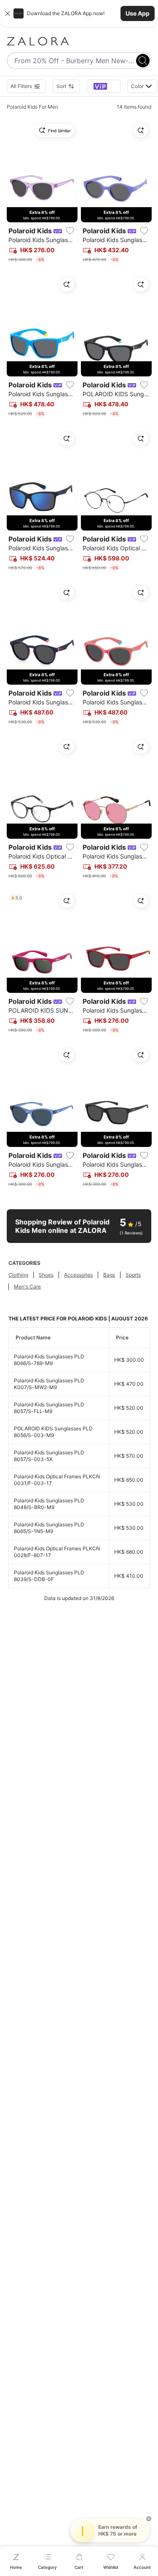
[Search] (143, 61)
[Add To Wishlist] (70, 231)
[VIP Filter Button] (104, 86)
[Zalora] (79, 41)
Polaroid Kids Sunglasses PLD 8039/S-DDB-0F (49, 1576)
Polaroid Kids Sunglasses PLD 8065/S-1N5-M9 (49, 1528)
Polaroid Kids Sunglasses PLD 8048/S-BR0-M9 (49, 1504)
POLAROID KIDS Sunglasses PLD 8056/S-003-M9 (53, 1432)
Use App (138, 13)
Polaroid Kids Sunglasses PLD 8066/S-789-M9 (49, 1360)
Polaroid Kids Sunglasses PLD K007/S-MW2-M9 (49, 1384)
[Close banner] (8, 13)
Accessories (78, 1275)
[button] (79, 13)
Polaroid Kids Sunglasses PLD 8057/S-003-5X (49, 1456)
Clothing (18, 1275)
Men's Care (27, 1287)
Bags (109, 1275)
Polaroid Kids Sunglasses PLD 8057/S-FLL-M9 (49, 1408)
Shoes (46, 1275)
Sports (133, 1275)
